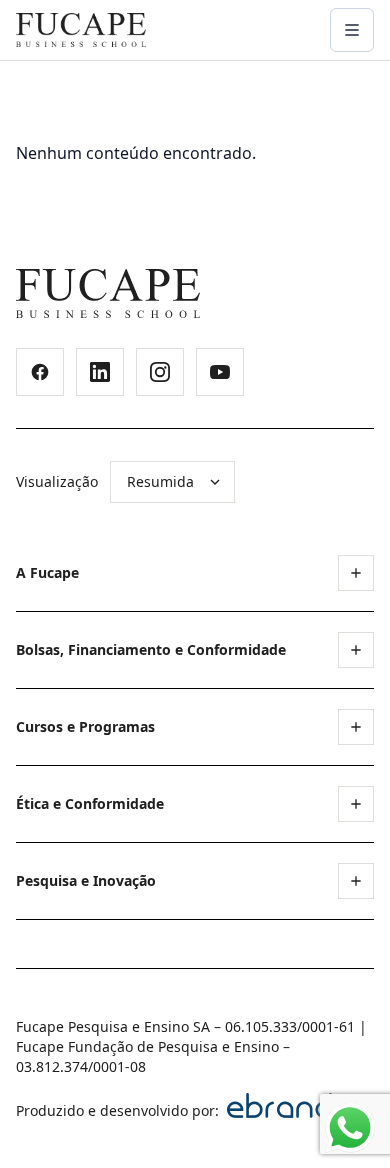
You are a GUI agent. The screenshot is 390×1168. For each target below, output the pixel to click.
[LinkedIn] (100, 372)
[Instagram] (160, 372)
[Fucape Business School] (108, 293)
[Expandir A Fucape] (356, 573)
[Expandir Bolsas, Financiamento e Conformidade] (356, 650)
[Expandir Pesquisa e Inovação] (356, 881)
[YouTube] (220, 372)
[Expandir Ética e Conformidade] (356, 804)
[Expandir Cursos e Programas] (356, 727)
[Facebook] (40, 372)
